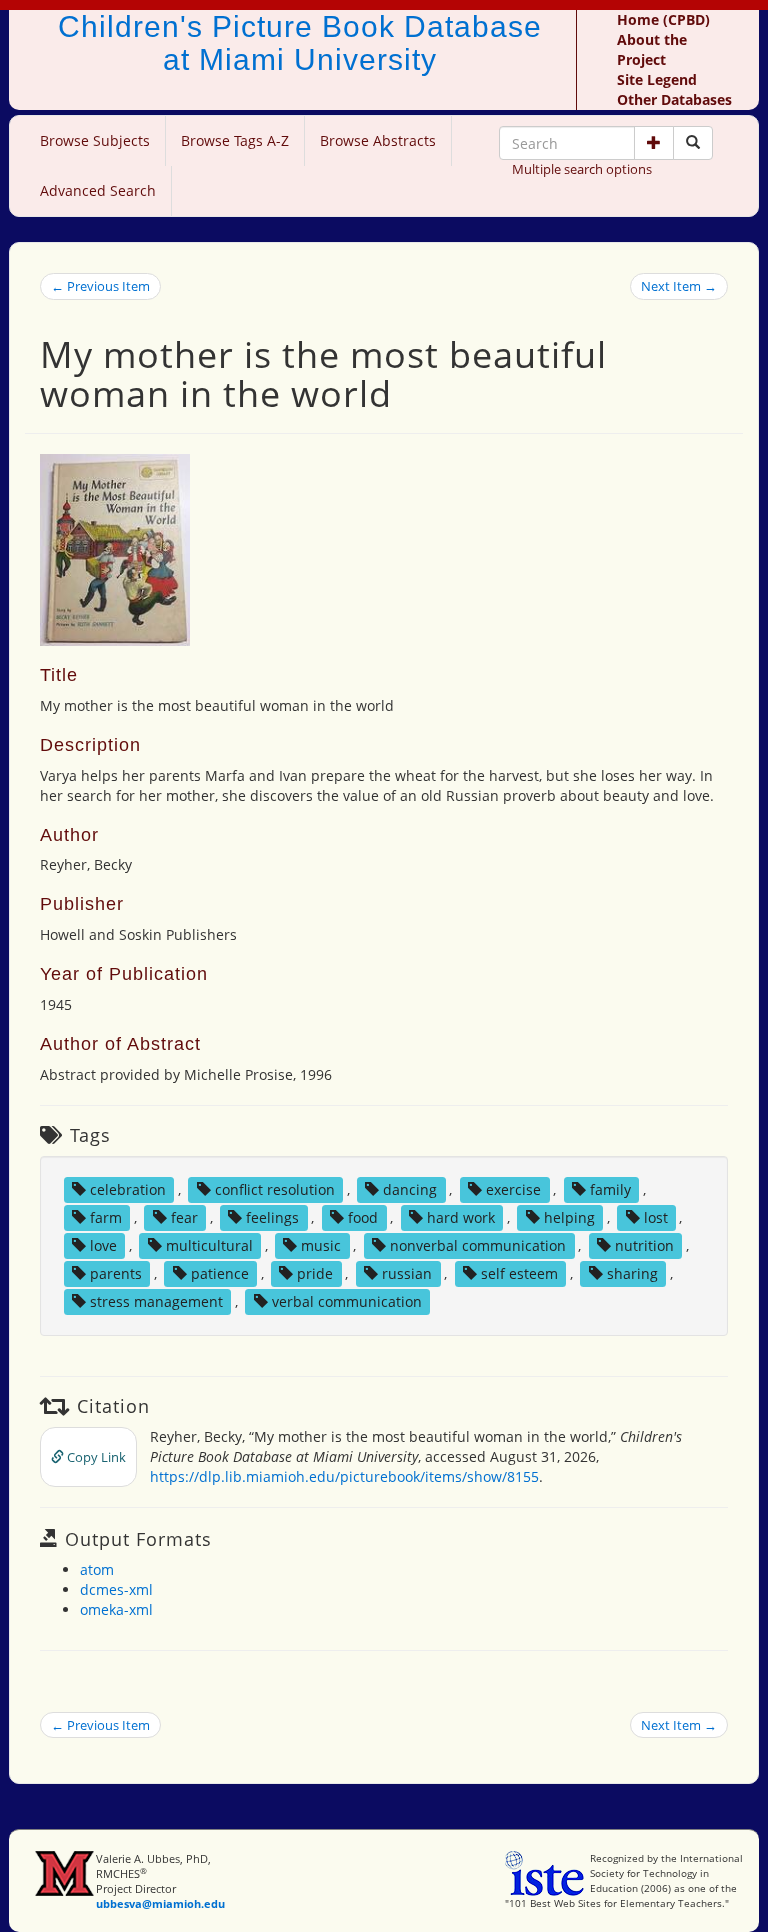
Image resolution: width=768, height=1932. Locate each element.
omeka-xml (116, 1609)
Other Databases (674, 99)
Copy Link (95, 1457)
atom (97, 1569)
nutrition (644, 1245)
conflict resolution (275, 1189)
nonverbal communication (478, 1245)
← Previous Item (100, 286)
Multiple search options (582, 169)
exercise (513, 1189)
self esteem (519, 1273)
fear (184, 1217)
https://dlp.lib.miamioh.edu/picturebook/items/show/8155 (344, 1476)
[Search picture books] (693, 143)
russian (407, 1273)
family (610, 1189)
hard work (461, 1217)
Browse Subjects (95, 140)
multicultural (209, 1245)
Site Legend (657, 79)
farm (106, 1217)
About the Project (652, 49)
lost (656, 1217)
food (363, 1217)
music (321, 1245)
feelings (272, 1217)
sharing (632, 1273)
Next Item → (679, 286)
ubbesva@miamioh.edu (160, 1903)
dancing (410, 1189)
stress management (156, 1301)
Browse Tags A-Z (235, 140)
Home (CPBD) (663, 19)
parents (116, 1273)
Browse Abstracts (378, 140)
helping (569, 1217)
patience (220, 1273)
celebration (128, 1189)
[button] (654, 143)
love (103, 1245)
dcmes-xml (116, 1589)
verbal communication (347, 1301)
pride (315, 1273)
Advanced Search (98, 190)
